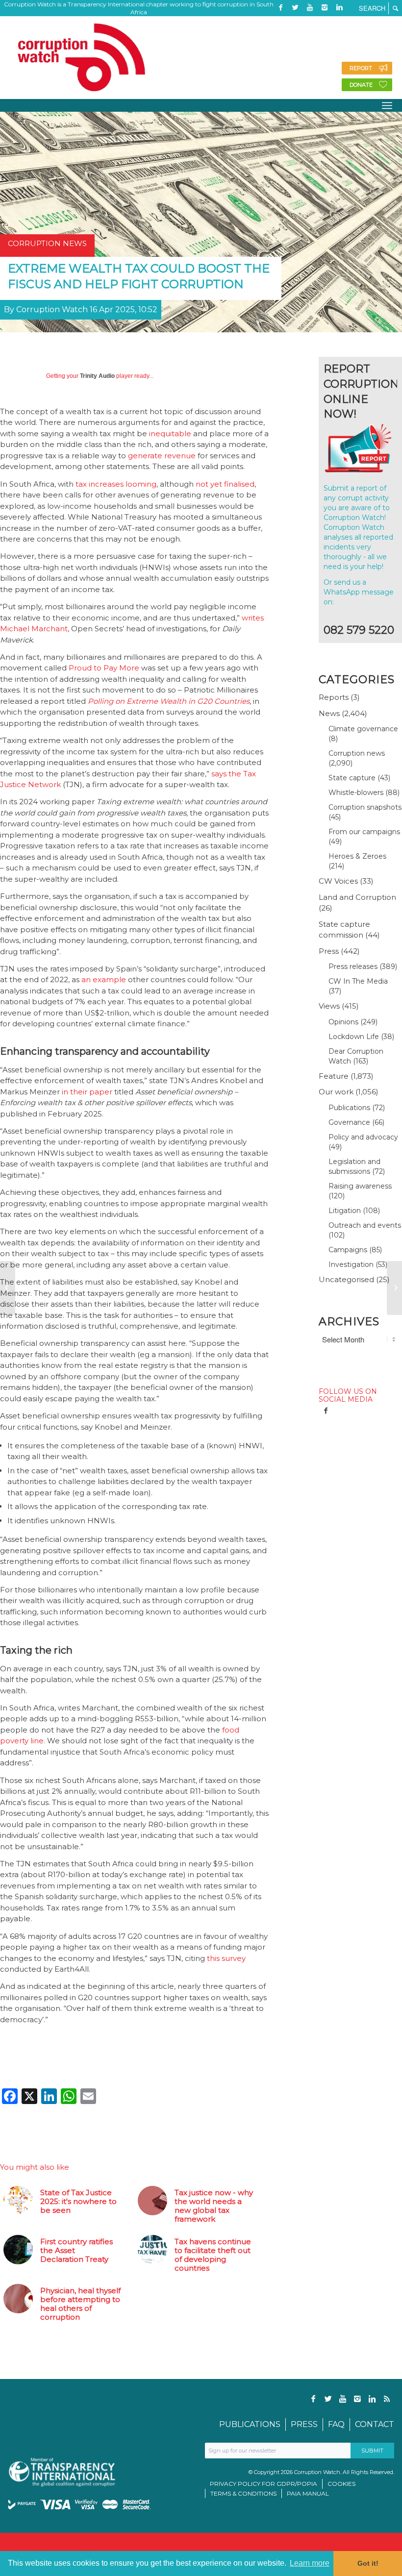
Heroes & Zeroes (357, 856)
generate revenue (162, 456)
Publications (349, 1108)
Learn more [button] (310, 2563)
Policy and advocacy (363, 1137)
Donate (361, 85)
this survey (226, 1958)
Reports (334, 697)
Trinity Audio (97, 376)
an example (104, 979)
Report (361, 68)
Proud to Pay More (104, 668)
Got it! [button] (368, 2563)
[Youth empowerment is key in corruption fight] (394, 1288)
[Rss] (280, 22)
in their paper (87, 1092)
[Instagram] (325, 7)
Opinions (343, 1022)
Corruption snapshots (365, 807)
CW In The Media (358, 981)
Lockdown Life (354, 1037)
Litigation (345, 1211)
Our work (336, 1092)
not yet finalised (225, 484)
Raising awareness (360, 1186)
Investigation (351, 1264)
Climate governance (363, 729)
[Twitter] (295, 7)
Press (329, 951)
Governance (349, 1122)
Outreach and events (365, 1225)
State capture (352, 778)
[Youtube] (310, 7)
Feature (334, 1076)
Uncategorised (346, 1279)
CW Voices (338, 881)
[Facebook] (280, 7)
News (329, 713)
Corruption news (357, 753)
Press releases (353, 966)
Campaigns (348, 1250)
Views (329, 1006)
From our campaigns (364, 832)
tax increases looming (116, 484)
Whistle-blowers (356, 793)
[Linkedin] (339, 7)
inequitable (170, 433)
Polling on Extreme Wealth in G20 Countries (169, 701)
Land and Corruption (357, 897)
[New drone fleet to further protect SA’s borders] (8, 1288)
